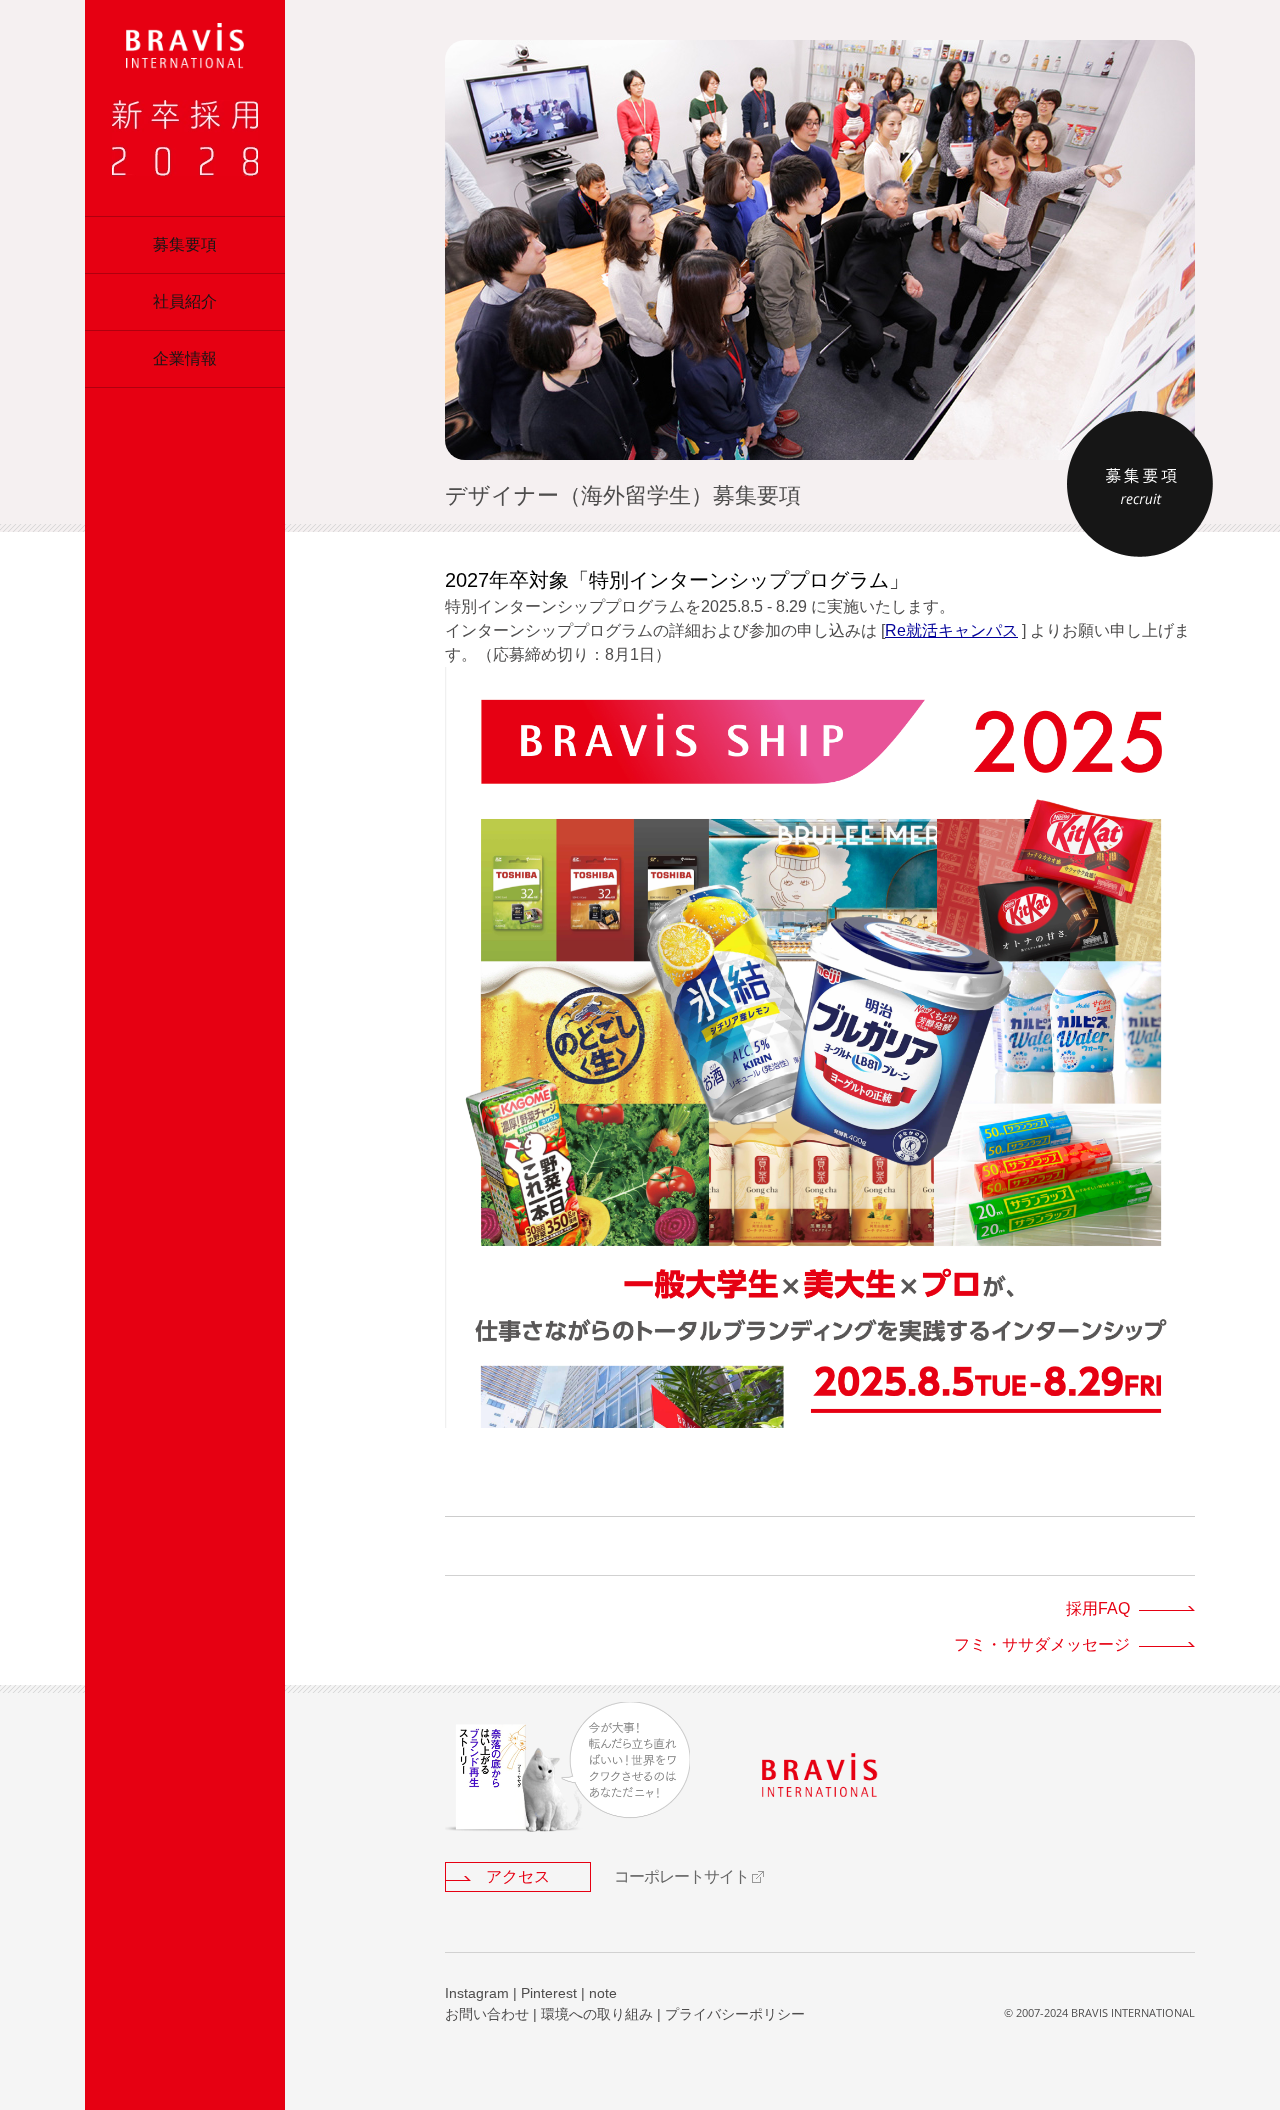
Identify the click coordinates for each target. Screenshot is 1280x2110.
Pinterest (549, 1993)
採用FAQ (1098, 1608)
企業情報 (185, 358)
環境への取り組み (597, 2014)
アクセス (518, 1876)
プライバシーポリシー (735, 2014)
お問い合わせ (487, 2014)
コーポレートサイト (681, 1877)
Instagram (477, 1993)
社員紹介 (185, 301)
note (603, 1993)
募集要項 (185, 244)
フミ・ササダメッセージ (1042, 1644)
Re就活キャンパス (951, 630)
